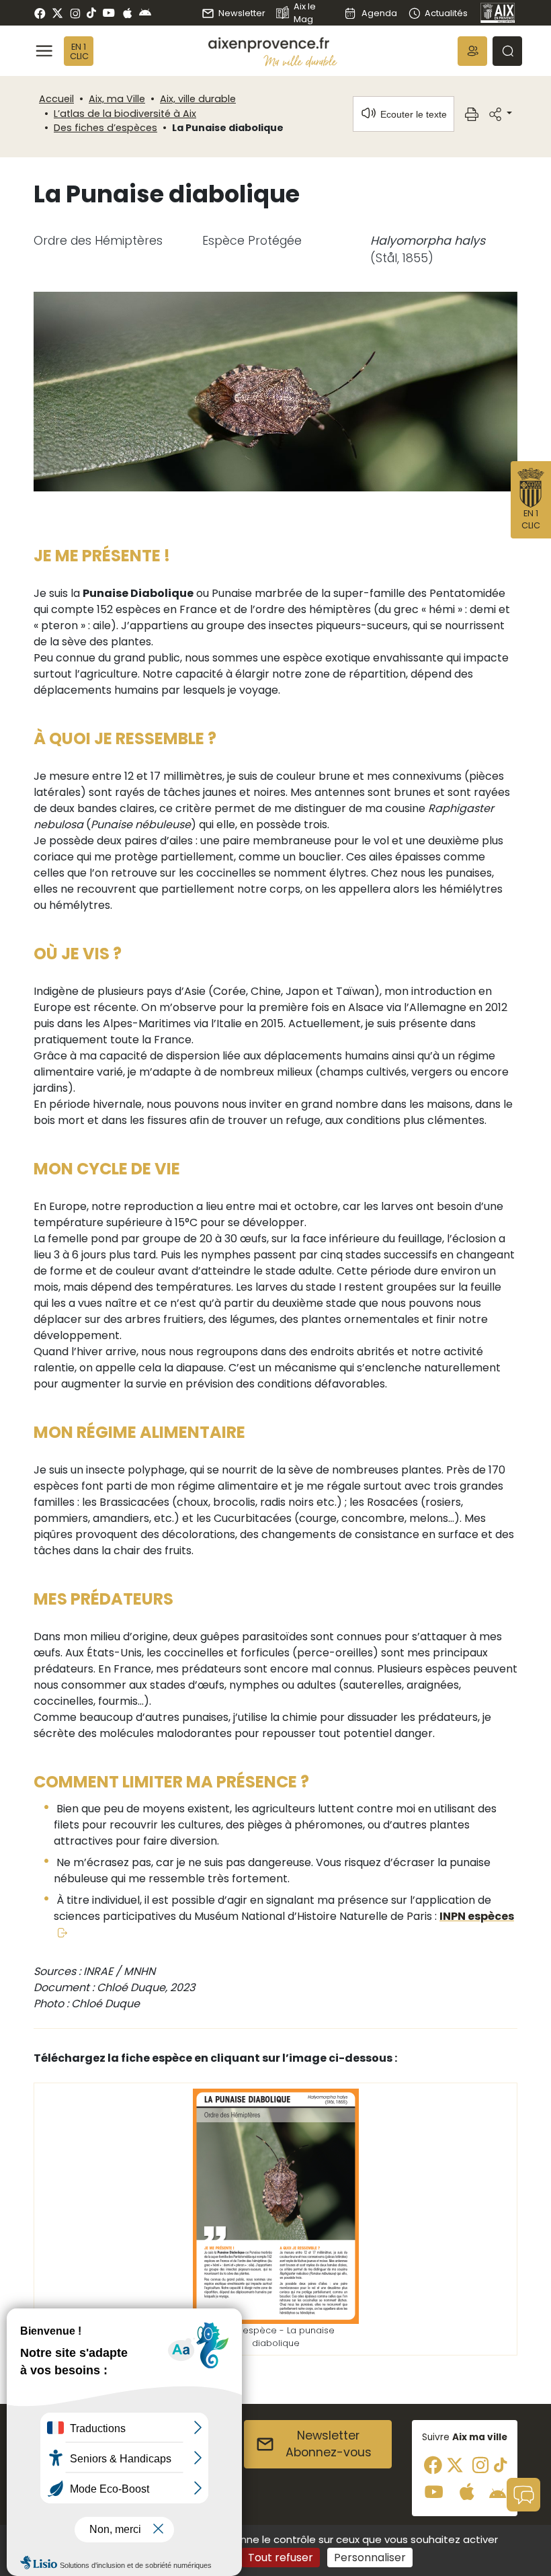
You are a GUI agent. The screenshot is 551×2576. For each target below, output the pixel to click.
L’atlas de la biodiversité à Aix (125, 114)
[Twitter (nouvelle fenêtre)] (57, 13)
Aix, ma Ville (117, 99)
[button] (472, 51)
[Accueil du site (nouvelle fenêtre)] (273, 45)
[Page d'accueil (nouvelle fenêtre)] (498, 13)
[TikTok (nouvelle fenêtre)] (91, 13)
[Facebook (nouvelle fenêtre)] (40, 13)
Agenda (379, 13)
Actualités (446, 13)
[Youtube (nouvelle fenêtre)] (109, 13)
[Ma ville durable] (300, 61)
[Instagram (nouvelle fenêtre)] (75, 13)
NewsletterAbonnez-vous (329, 2444)
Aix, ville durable (198, 99)
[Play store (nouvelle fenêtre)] (145, 13)
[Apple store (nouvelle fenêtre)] (127, 13)
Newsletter (242, 13)
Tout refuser (281, 2558)
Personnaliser (370, 2558)
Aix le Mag (305, 13)
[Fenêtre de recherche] (507, 51)
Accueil (56, 99)
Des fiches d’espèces (105, 128)
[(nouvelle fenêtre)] (276, 2205)
